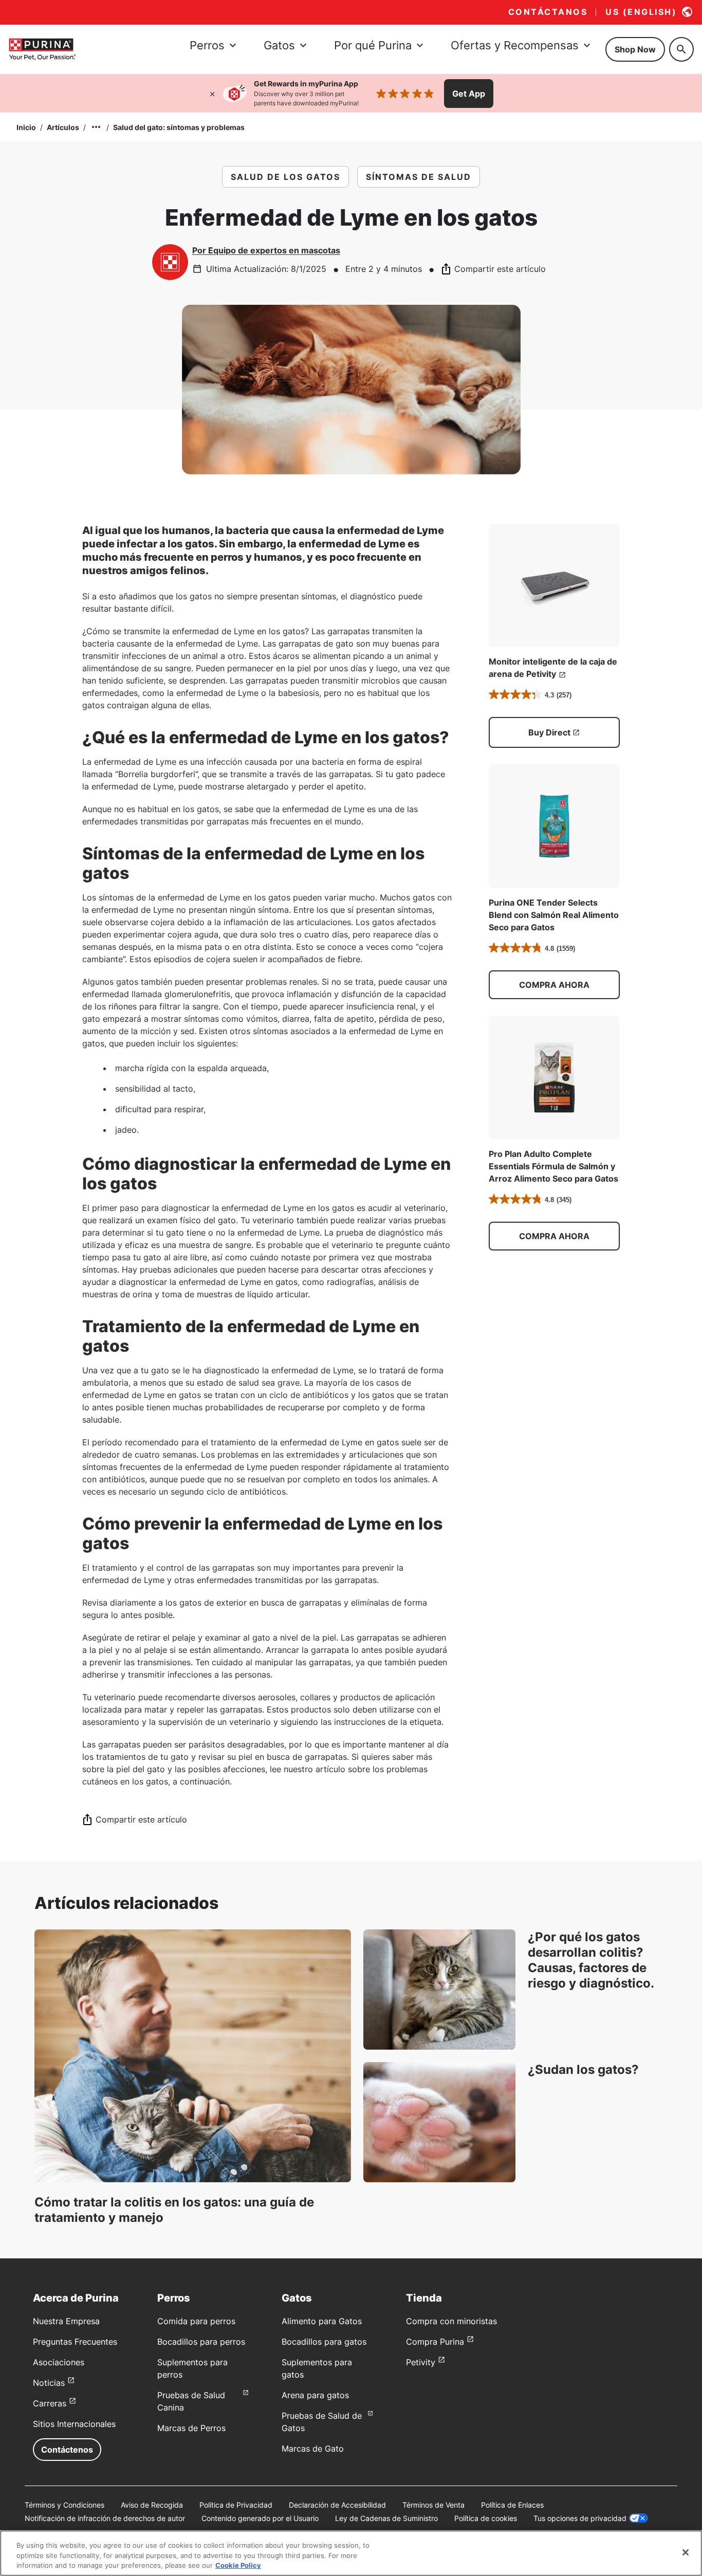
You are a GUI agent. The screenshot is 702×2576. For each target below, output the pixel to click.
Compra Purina (435, 2342)
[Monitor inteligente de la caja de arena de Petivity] (554, 586)
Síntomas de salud (419, 177)
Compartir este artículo (500, 269)
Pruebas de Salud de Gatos (322, 2422)
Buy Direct (549, 732)
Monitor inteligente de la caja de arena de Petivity (553, 668)
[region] (351, 2553)
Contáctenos (67, 2450)
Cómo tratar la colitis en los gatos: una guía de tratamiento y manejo (174, 2210)
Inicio (26, 127)
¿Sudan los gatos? (583, 2069)
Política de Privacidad (236, 2505)
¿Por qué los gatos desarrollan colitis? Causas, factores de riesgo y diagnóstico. (591, 1960)
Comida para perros (196, 2321)
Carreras (50, 2403)
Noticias (49, 2383)
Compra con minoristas (451, 2321)
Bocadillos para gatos (324, 2342)
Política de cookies (486, 2518)
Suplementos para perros (192, 2368)
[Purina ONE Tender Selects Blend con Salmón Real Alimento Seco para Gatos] (554, 826)
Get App (469, 94)
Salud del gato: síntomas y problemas (179, 127)
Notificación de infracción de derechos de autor (105, 2518)
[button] (554, 985)
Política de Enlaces (512, 2505)
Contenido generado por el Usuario (260, 2518)
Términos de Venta (433, 2505)
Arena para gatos (315, 2395)
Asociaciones (59, 2362)
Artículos (63, 127)
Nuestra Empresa (66, 2321)
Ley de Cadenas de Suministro (386, 2518)
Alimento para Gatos (322, 2321)
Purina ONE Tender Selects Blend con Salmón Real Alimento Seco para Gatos (554, 915)
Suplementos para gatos (317, 2368)
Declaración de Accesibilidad (337, 2505)
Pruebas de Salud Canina (191, 2401)
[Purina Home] (42, 49)
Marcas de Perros (191, 2428)
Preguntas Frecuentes (75, 2342)
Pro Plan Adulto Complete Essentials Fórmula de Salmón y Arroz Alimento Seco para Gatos (553, 1166)
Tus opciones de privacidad (580, 2518)
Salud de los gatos (285, 177)
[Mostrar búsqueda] (681, 49)
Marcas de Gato (313, 2449)
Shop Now (635, 49)
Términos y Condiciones (64, 2505)
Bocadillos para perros (201, 2342)
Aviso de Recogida (152, 2505)
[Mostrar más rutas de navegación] (96, 127)
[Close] (686, 2552)
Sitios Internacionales (74, 2424)
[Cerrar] (212, 94)
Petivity (421, 2362)
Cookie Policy (238, 2565)
